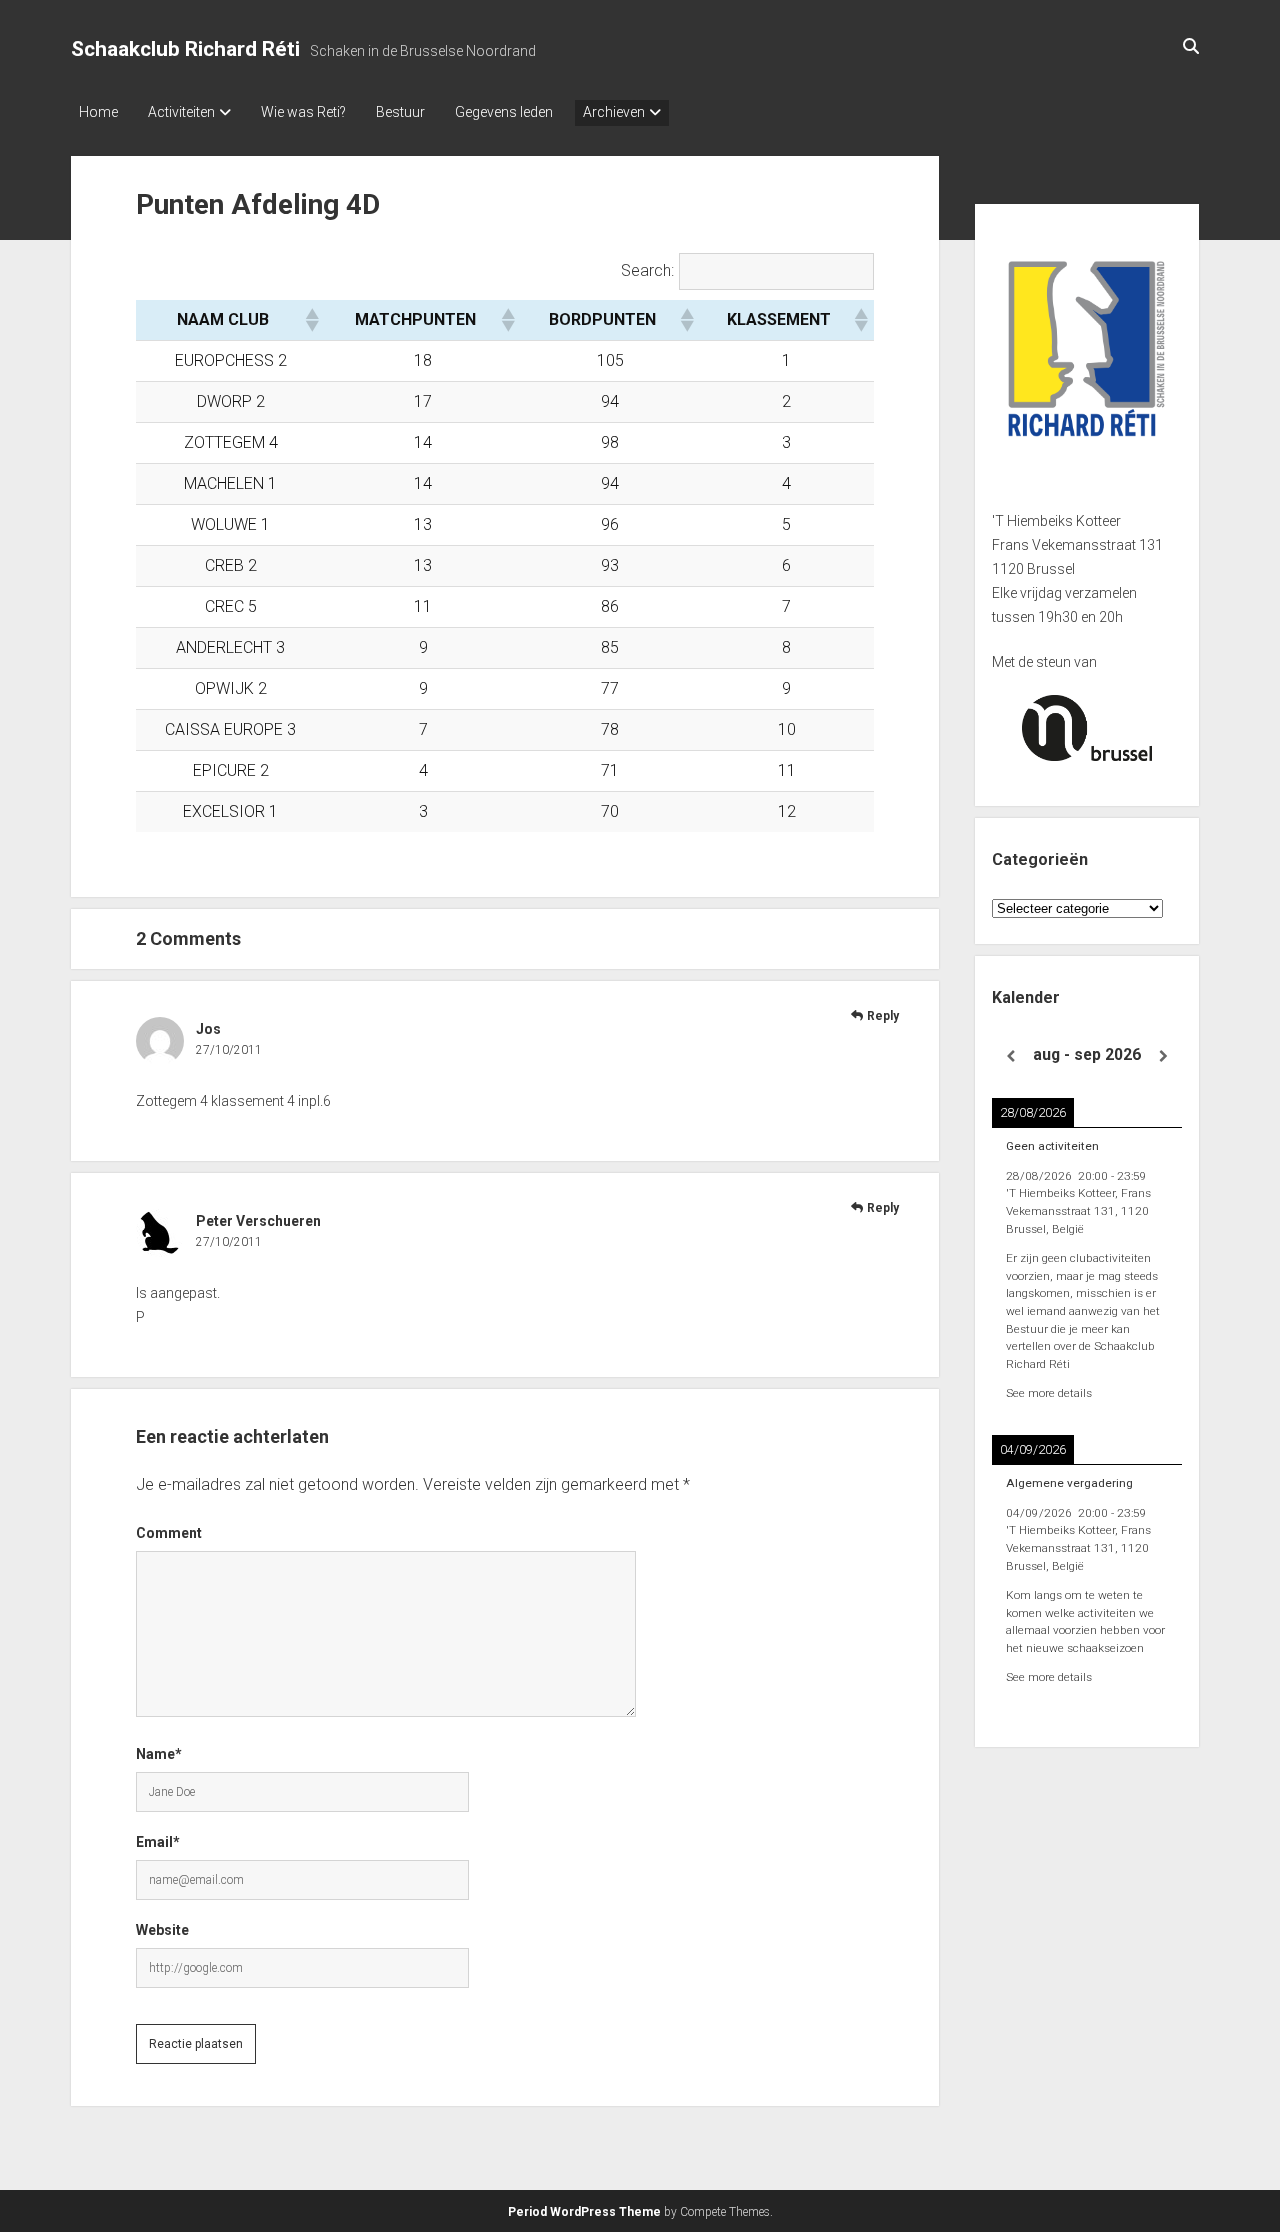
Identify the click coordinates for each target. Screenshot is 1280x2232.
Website (162, 1930)
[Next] (1163, 1056)
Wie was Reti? (303, 112)
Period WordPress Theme (584, 2212)
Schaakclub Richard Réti (185, 49)
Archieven (614, 112)
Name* (159, 1754)
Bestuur (400, 112)
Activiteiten (181, 112)
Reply (883, 1016)
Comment (169, 1533)
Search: (647, 270)
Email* (158, 1842)
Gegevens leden (504, 112)
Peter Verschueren (258, 1221)
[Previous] (1011, 1056)
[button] (311, 320)
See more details (1049, 1393)
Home (98, 112)
